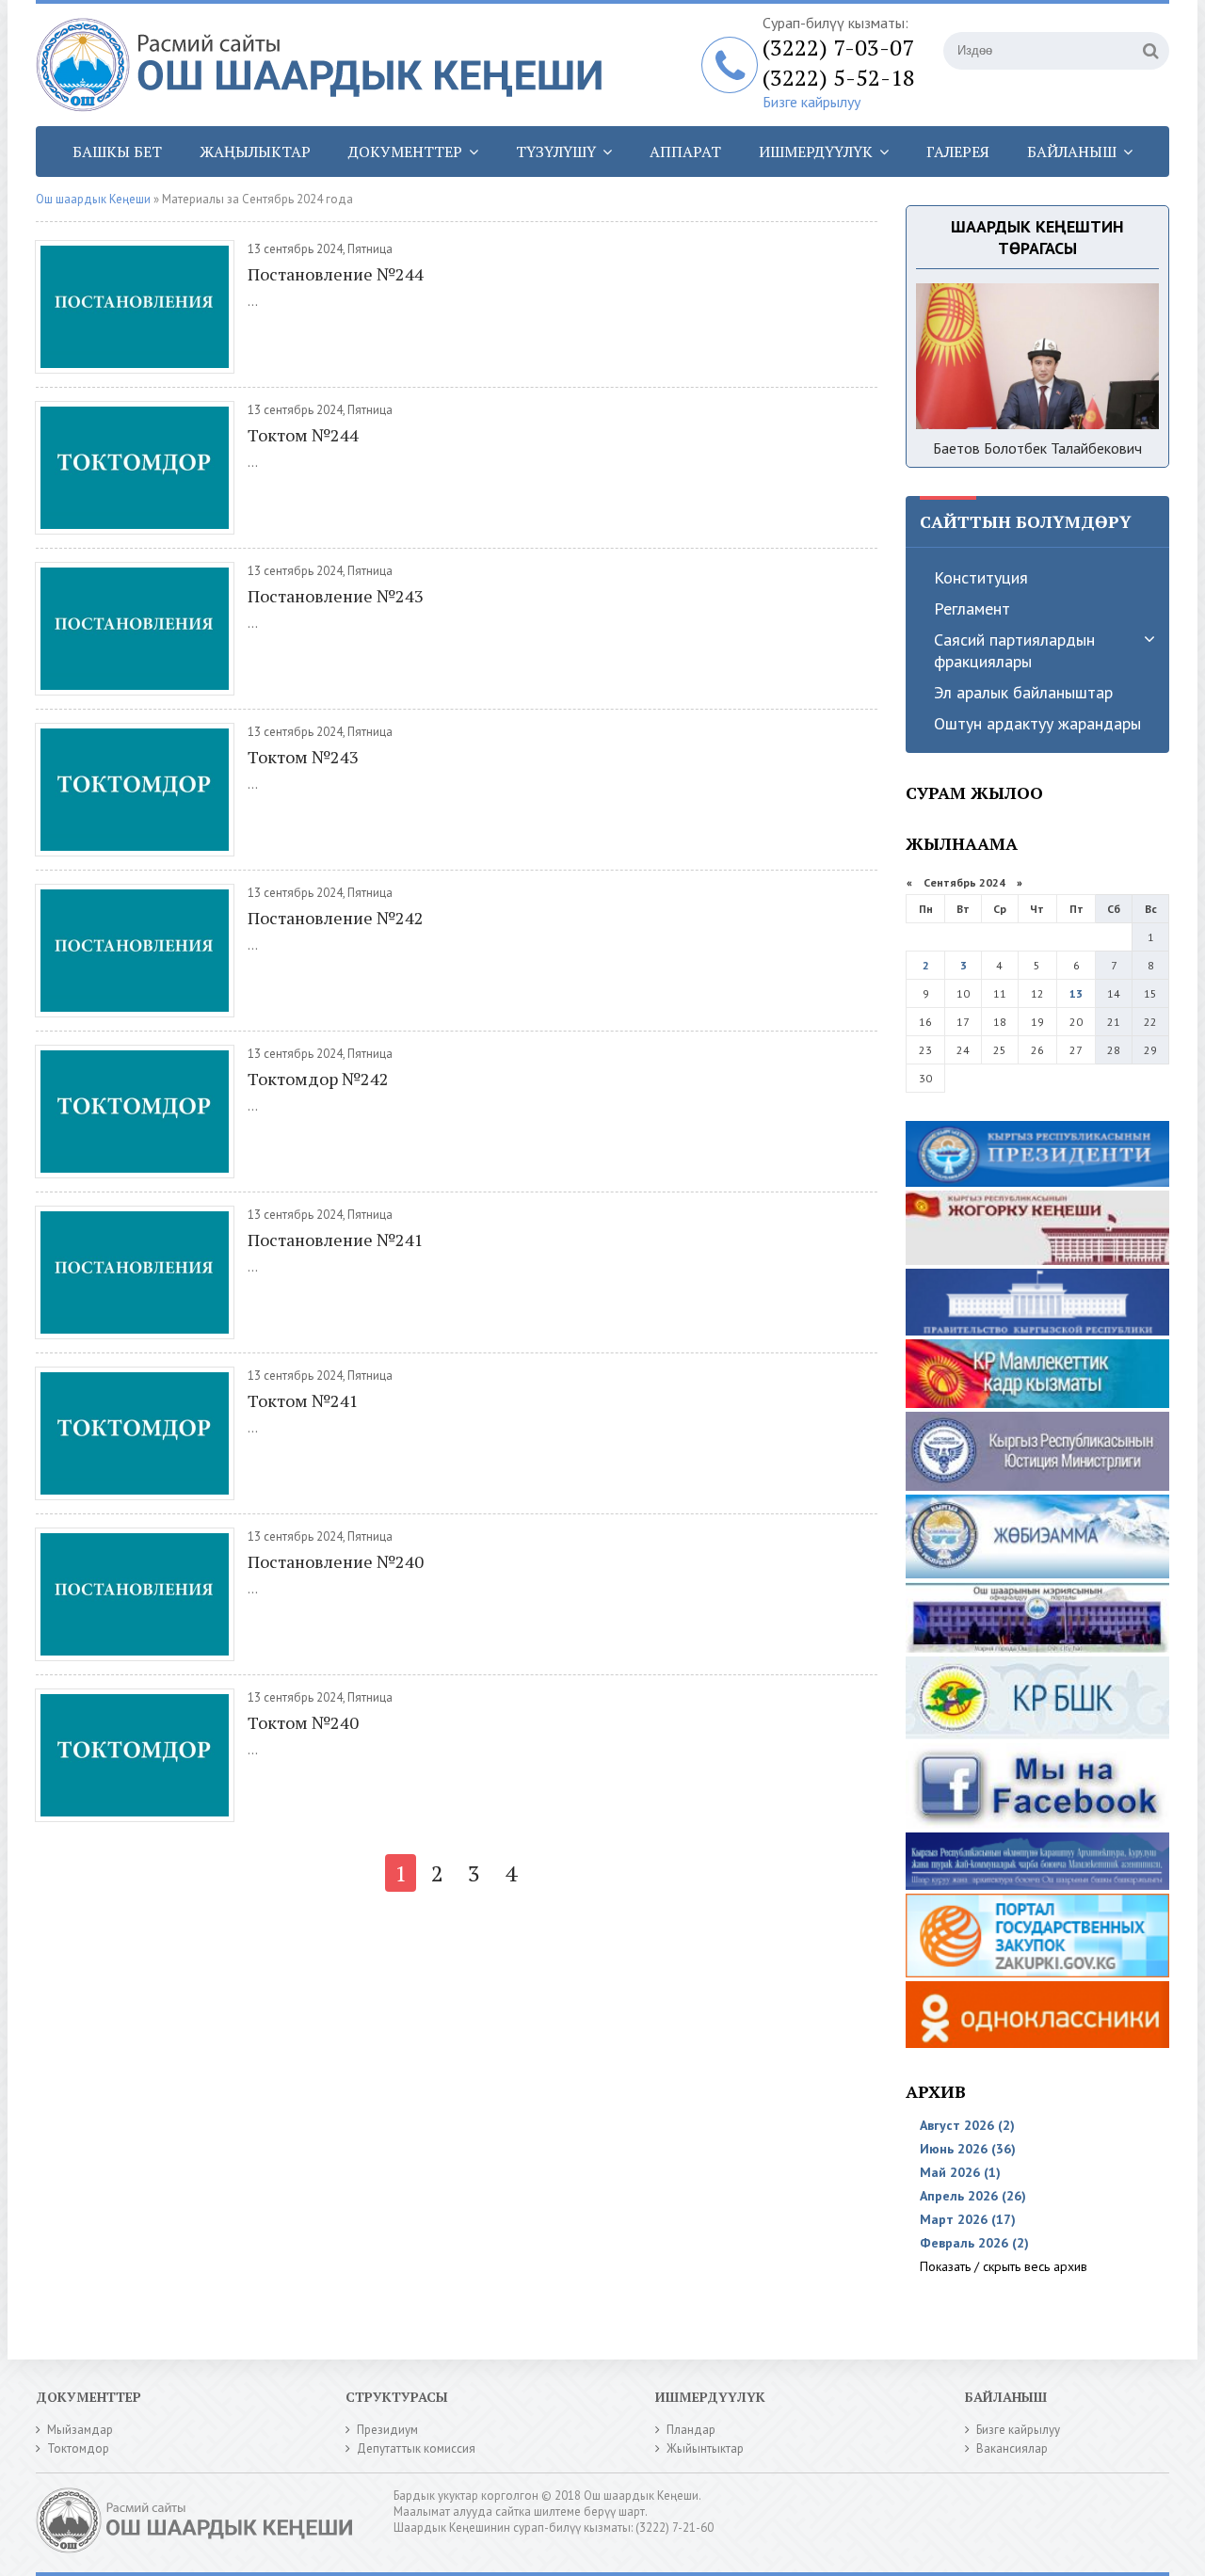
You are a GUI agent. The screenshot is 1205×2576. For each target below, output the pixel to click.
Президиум (387, 2430)
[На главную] (328, 65)
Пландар (691, 2430)
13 (1076, 993)
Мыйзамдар (80, 2430)
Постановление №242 (336, 918)
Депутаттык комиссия (416, 2448)
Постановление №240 (336, 1561)
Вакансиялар (1012, 2448)
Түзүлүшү (556, 152)
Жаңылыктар (255, 152)
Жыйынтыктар (705, 2448)
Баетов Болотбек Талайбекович (1037, 448)
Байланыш (1072, 152)
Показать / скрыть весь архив (1004, 2266)
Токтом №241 (303, 1400)
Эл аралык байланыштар (1023, 692)
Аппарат (685, 152)
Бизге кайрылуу (811, 102)
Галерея (958, 152)
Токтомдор (78, 2448)
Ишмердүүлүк (816, 152)
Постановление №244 (336, 274)
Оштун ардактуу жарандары (1037, 723)
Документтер (405, 152)
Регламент (972, 608)
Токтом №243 (303, 757)
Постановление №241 (336, 1240)
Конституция (981, 577)
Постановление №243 (336, 596)
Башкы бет (117, 152)
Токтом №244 (303, 435)
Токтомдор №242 (318, 1079)
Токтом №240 (303, 1722)
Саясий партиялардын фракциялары (1014, 650)
